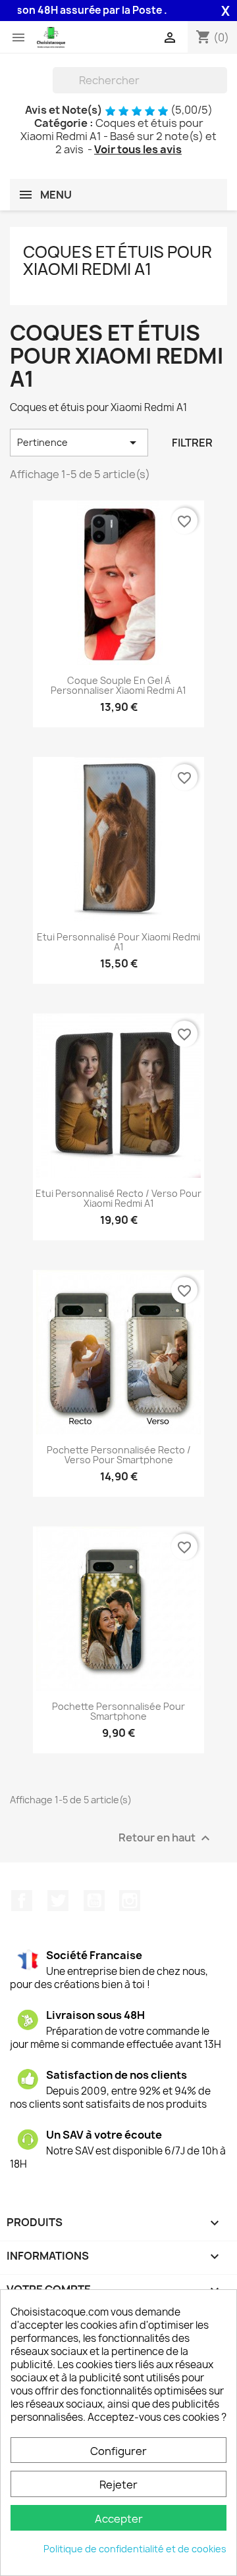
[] (222, 89)
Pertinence (79, 443)
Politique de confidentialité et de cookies (135, 2549)
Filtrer (192, 443)
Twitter (58, 1901)
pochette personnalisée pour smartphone (118, 1712)
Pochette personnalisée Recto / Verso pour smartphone (119, 1455)
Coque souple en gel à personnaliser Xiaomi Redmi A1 (118, 686)
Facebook (22, 1901)
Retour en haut (166, 1838)
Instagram (130, 1901)
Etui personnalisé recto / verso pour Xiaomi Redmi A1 (118, 1199)
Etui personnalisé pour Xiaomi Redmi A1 (118, 942)
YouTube (94, 1901)
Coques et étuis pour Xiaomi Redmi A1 (118, 260)
